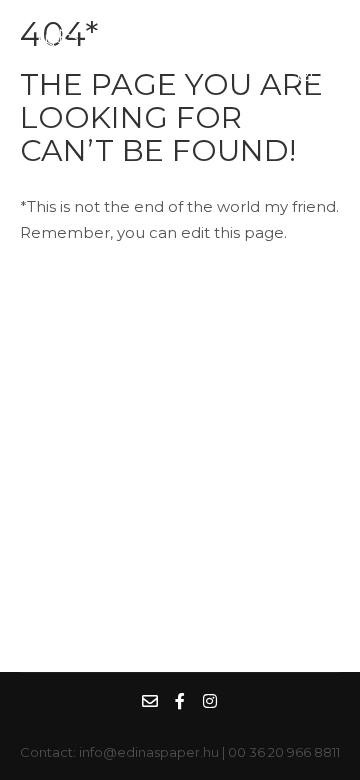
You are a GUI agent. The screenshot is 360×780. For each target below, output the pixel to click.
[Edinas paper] (120, 49)
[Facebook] (323, 25)
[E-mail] (286, 25)
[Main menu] (238, 49)
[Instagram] (305, 74)
